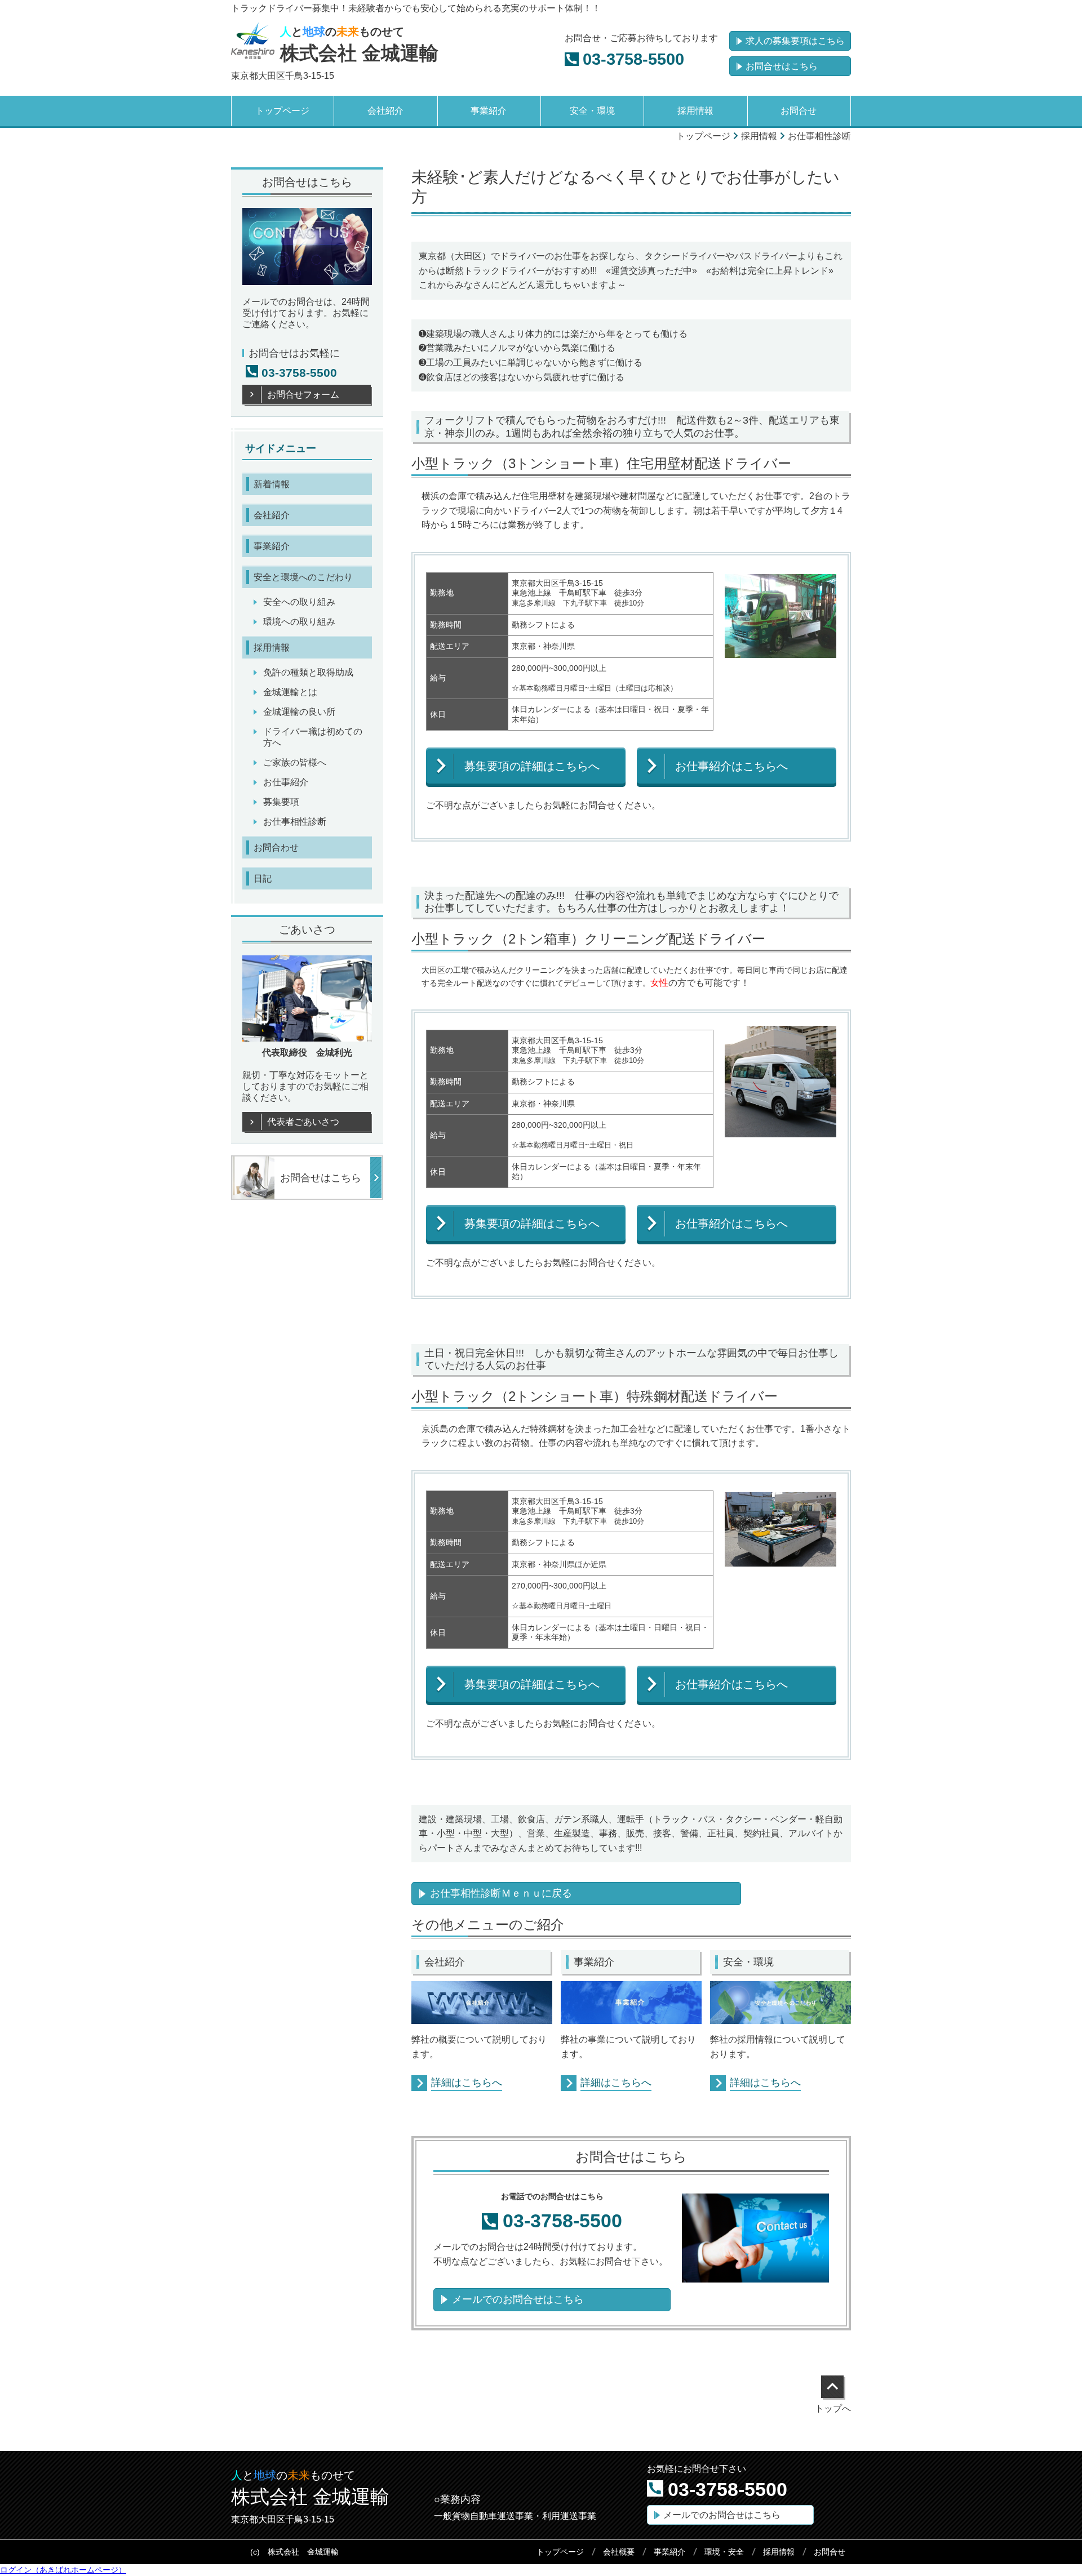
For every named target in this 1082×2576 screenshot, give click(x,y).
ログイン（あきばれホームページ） (63, 2570)
